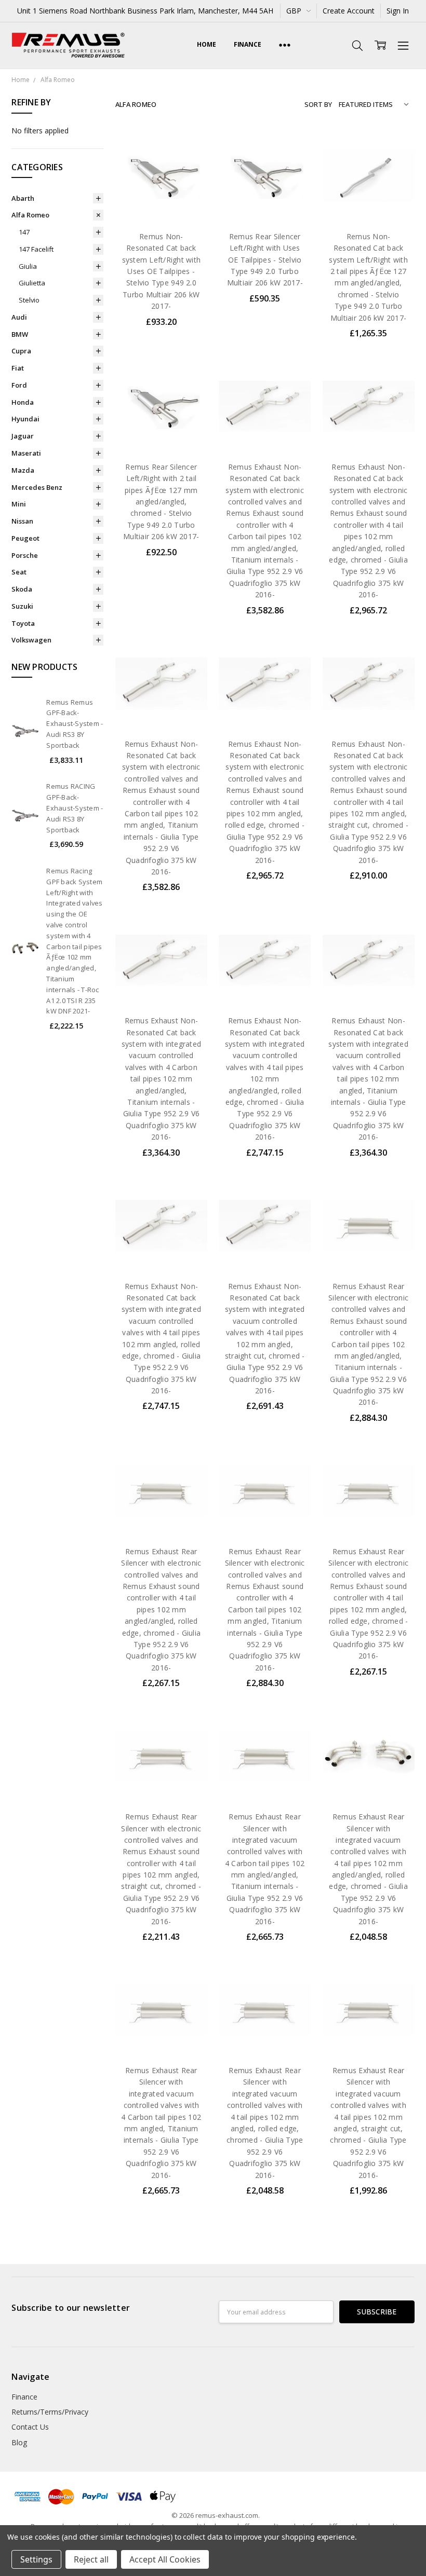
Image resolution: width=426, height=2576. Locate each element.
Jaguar (23, 436)
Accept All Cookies (165, 2559)
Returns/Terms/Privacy (50, 2412)
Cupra (21, 351)
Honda (23, 402)
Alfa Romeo (30, 215)
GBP (295, 11)
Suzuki (22, 606)
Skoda (22, 589)
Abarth (23, 198)
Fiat (18, 368)
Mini (19, 504)
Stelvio (29, 300)
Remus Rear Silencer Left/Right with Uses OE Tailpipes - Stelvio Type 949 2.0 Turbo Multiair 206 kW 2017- (265, 260)
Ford (19, 385)
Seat (19, 572)
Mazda (23, 470)
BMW (20, 334)
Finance (248, 44)
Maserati (26, 453)
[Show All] (285, 45)
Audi (19, 317)
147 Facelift (36, 249)
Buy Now (161, 200)
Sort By (318, 104)
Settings (36, 2559)
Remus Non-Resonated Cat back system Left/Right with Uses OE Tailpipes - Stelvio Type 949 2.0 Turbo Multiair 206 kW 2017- (162, 271)
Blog (19, 2442)
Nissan (22, 521)
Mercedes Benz (37, 487)
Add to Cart (161, 177)
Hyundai (25, 419)
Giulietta (32, 283)
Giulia (28, 266)
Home (207, 44)
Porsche (25, 555)
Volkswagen (31, 640)
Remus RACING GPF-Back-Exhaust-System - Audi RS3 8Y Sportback (75, 808)
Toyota (23, 623)
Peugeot (25, 538)
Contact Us (30, 2427)
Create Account (349, 11)
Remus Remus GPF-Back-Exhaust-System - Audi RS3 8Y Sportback (75, 724)
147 (24, 232)
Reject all (91, 2559)
